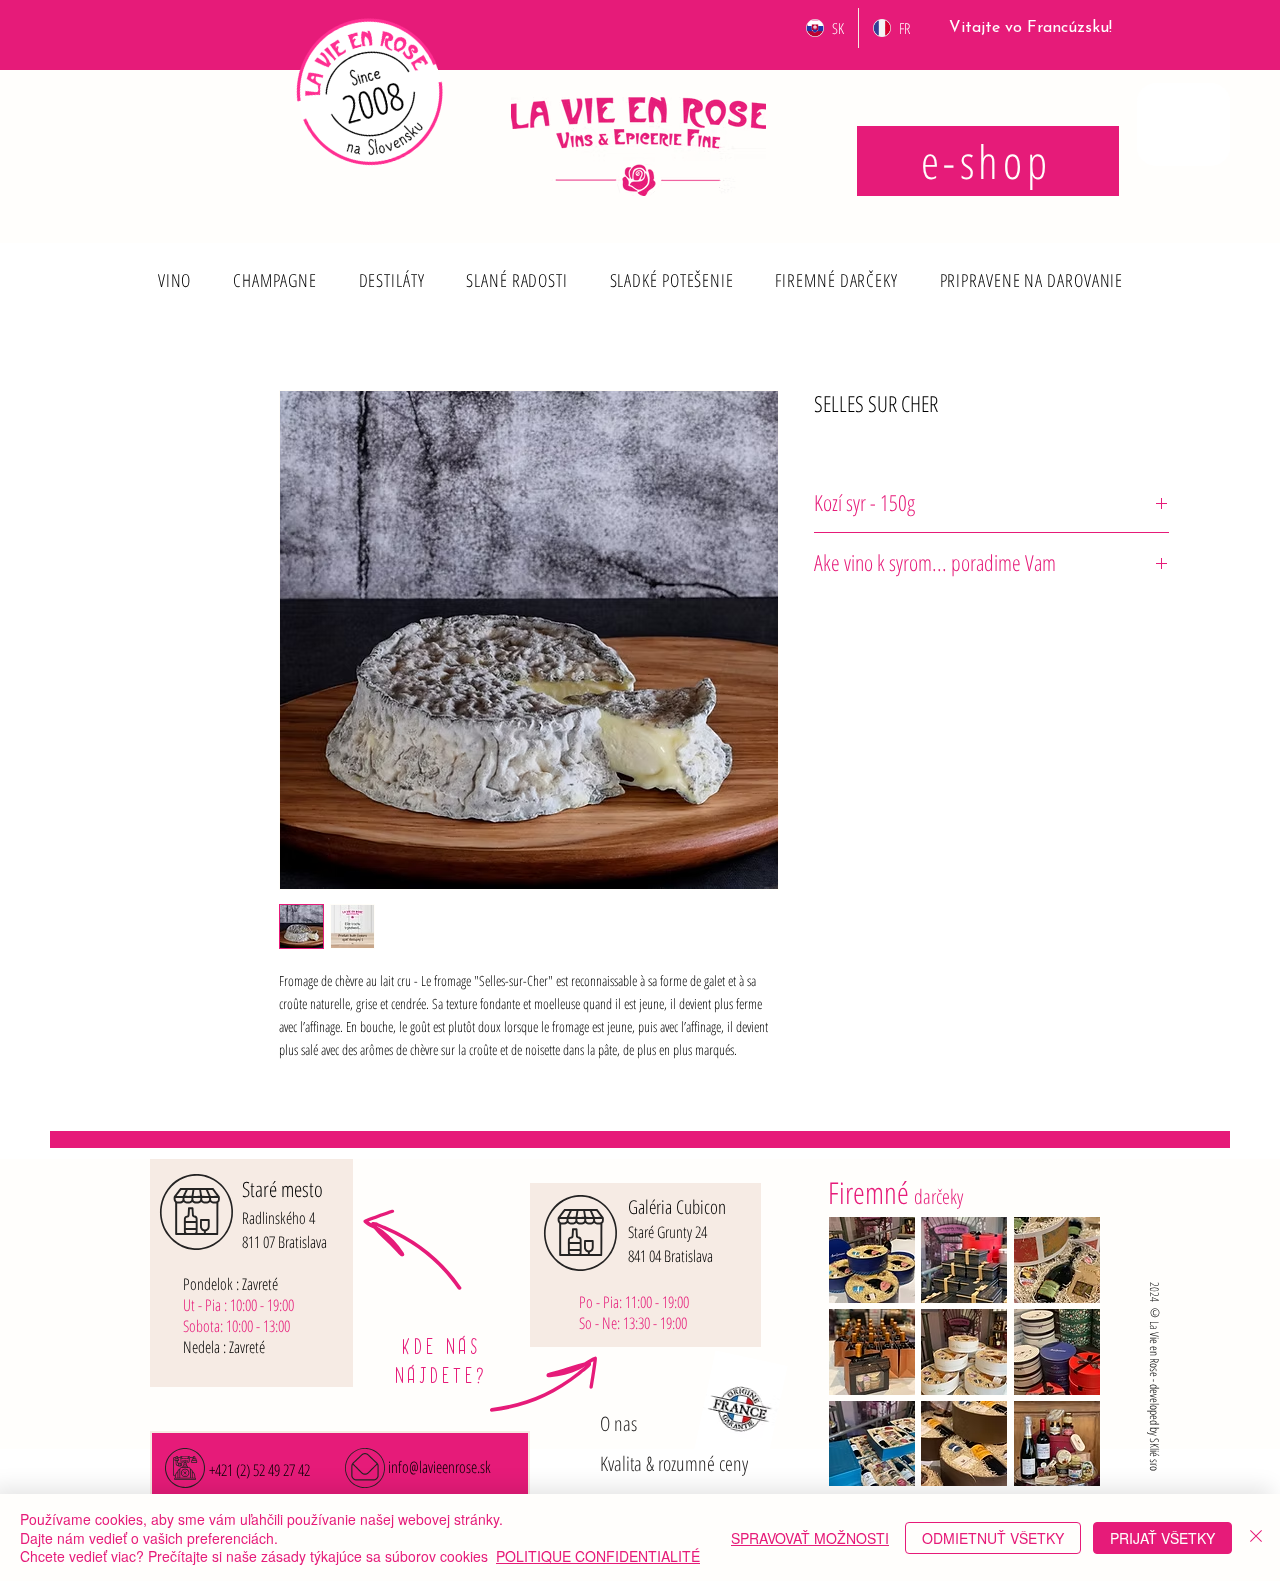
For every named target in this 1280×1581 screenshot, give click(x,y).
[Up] (173, 265)
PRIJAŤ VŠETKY (1162, 1538)
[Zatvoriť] (1256, 1537)
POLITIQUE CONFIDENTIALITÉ (598, 1556)
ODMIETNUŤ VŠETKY (993, 1538)
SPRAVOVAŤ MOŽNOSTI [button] (810, 1538)
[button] (174, 280)
